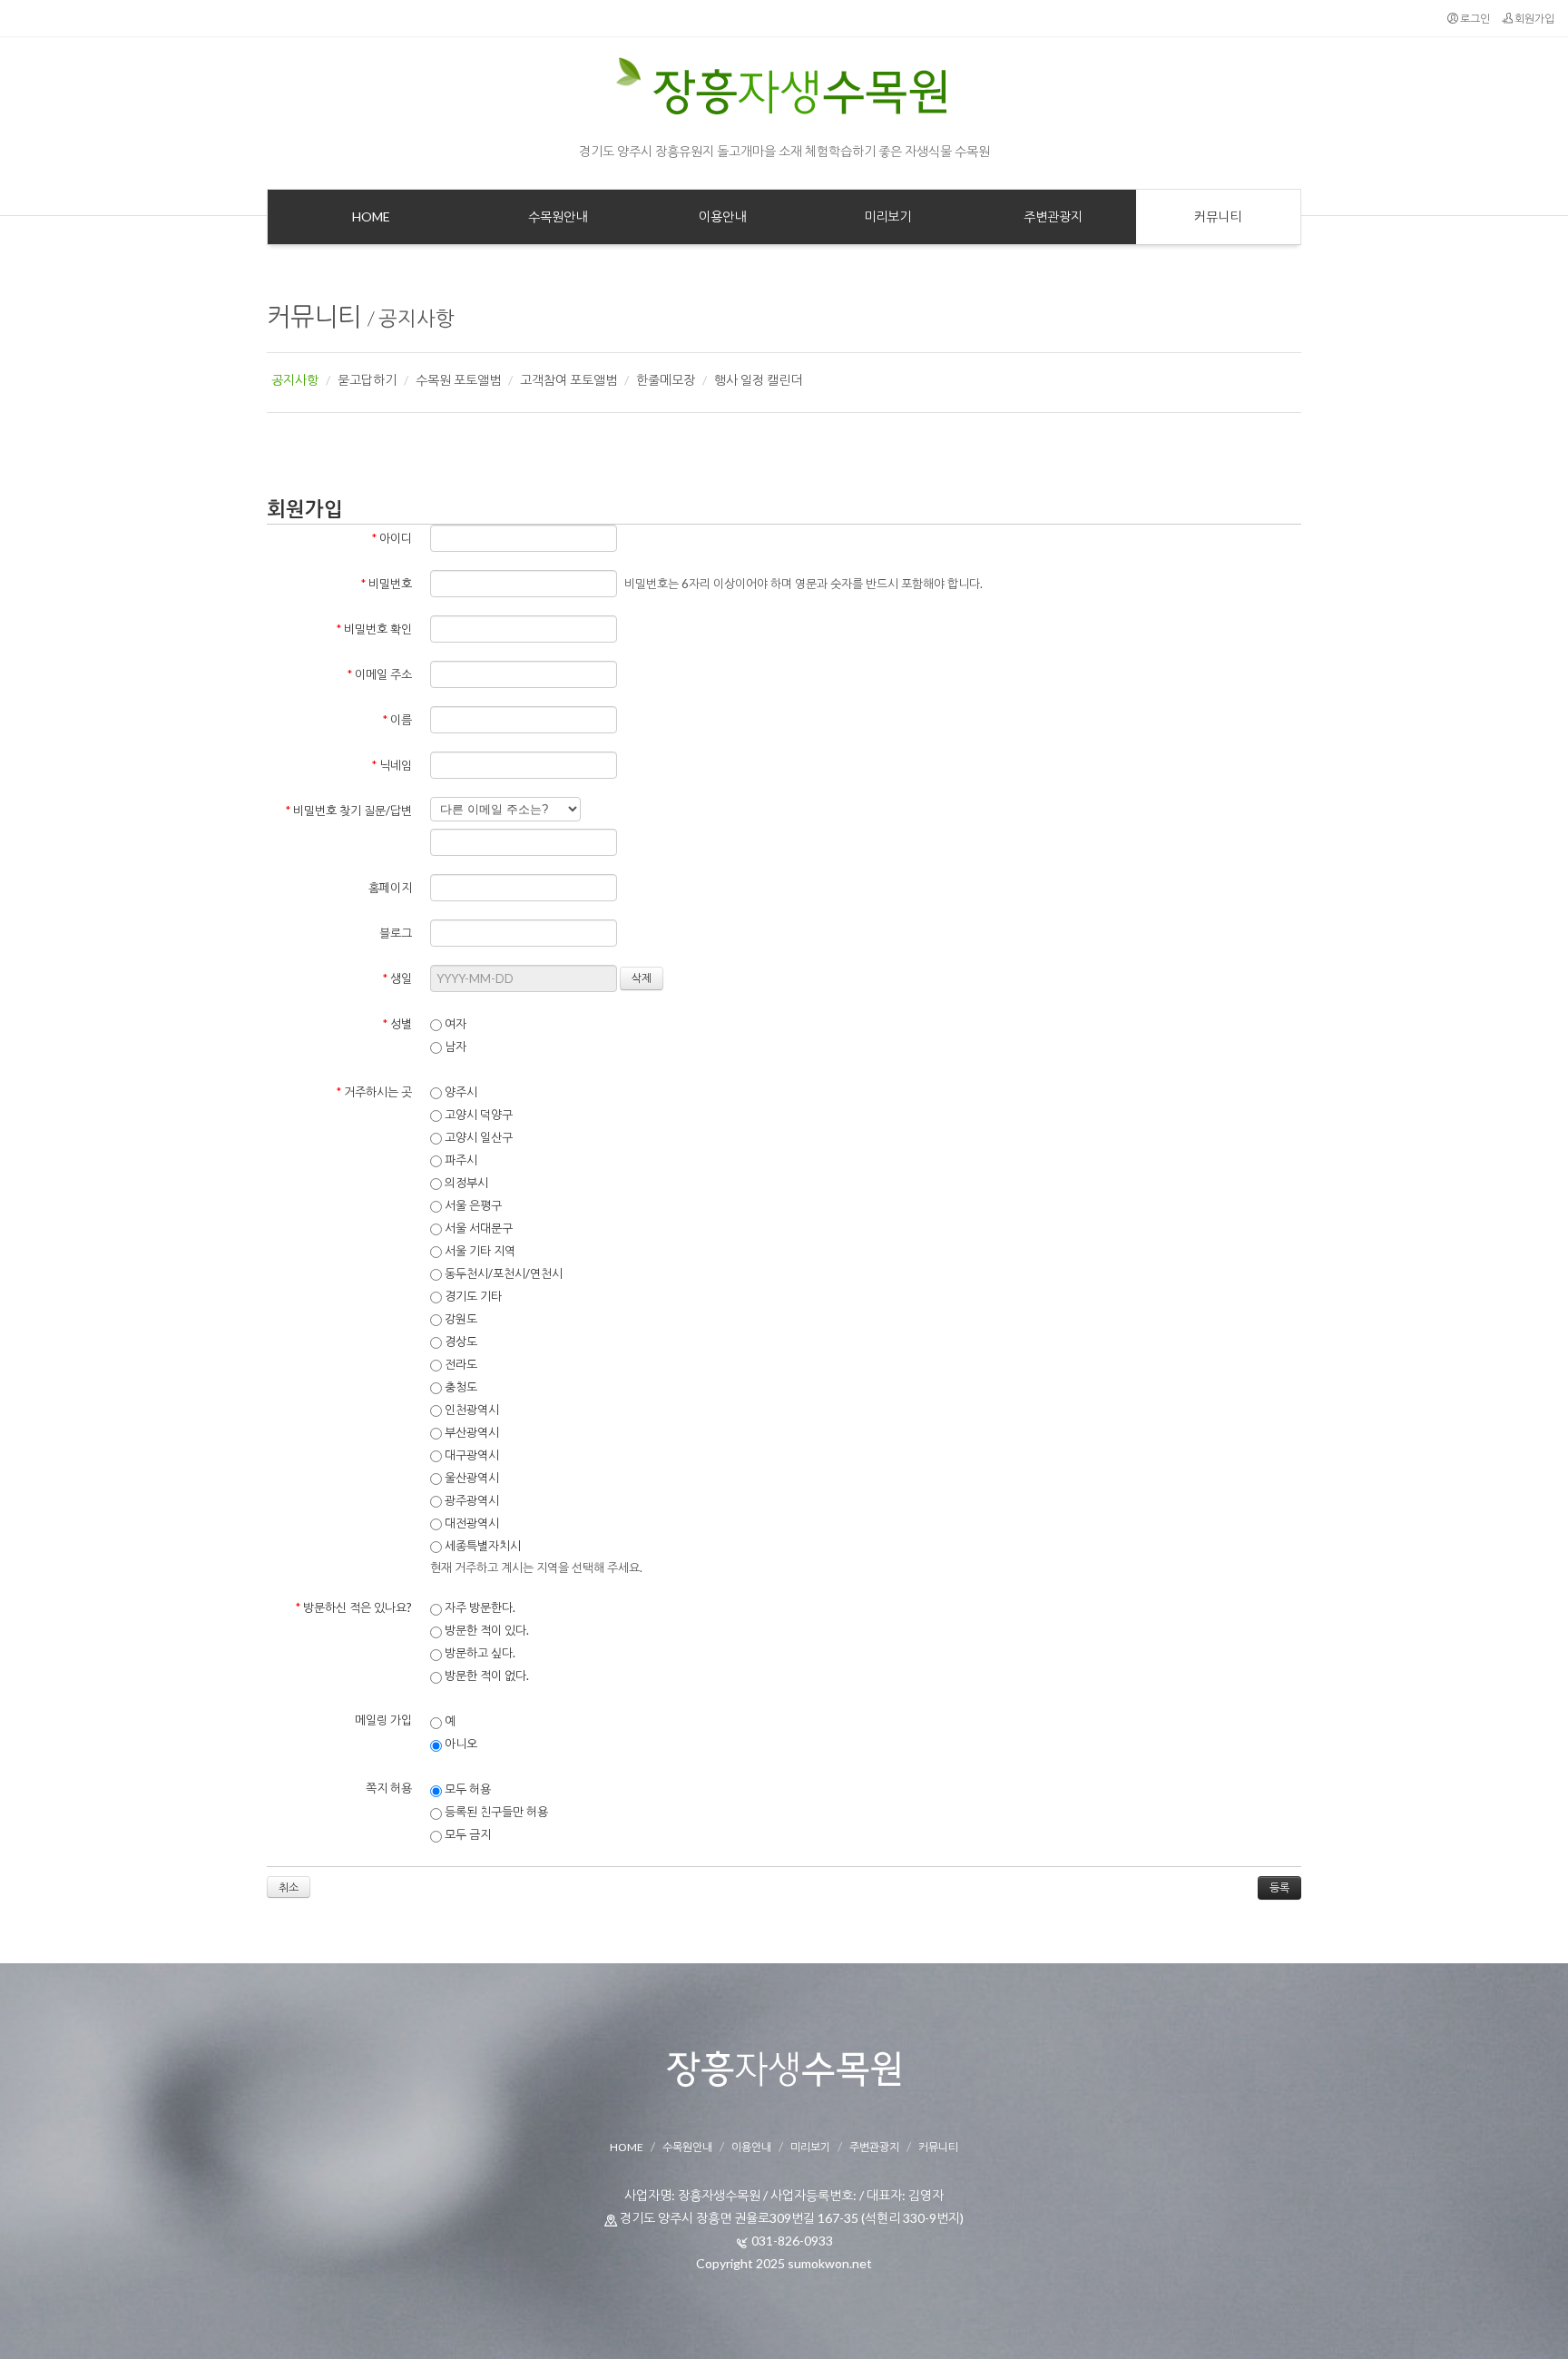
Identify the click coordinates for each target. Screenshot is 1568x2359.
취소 (289, 1887)
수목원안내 (687, 2147)
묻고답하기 (367, 380)
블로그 (396, 933)
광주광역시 (470, 1500)
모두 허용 (466, 1789)
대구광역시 (470, 1455)
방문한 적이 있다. (485, 1630)
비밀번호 (387, 584)
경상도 (460, 1342)
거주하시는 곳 (374, 1092)
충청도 (460, 1387)
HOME (627, 2147)
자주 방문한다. (479, 1607)
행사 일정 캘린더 (758, 380)
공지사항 (416, 318)
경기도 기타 (472, 1296)
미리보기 (810, 2147)
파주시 (460, 1160)
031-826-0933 (792, 2241)
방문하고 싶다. (479, 1653)
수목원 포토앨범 (458, 380)
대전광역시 (470, 1523)
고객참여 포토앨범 (568, 380)
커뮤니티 (314, 316)
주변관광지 (874, 2147)
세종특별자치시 (481, 1546)
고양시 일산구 (477, 1137)
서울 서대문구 (477, 1228)
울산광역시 (470, 1478)
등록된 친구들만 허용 (495, 1812)
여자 (454, 1024)
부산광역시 (470, 1432)
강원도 (460, 1319)
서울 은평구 (472, 1205)
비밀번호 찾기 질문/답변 (349, 811)
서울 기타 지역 (479, 1251)
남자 (454, 1047)
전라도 (460, 1364)
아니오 (460, 1744)
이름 (397, 720)
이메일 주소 (380, 674)
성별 (397, 1024)
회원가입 (1534, 19)
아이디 (392, 538)
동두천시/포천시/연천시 (502, 1273)
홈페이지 (390, 888)
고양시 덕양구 (477, 1115)
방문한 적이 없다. (485, 1676)
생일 (397, 978)
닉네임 (392, 765)
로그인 (1474, 19)
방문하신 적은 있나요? (354, 1607)
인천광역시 (470, 1410)
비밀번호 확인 (374, 629)
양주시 (460, 1092)
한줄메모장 (666, 380)
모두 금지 (466, 1834)
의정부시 (465, 1183)
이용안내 (751, 2147)
